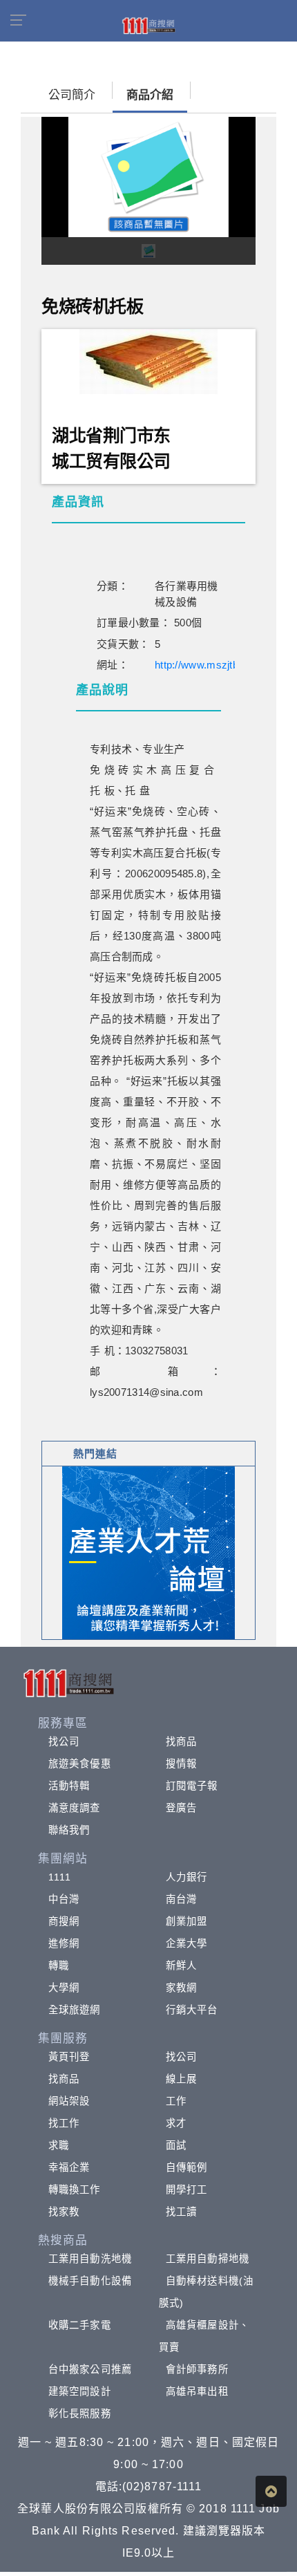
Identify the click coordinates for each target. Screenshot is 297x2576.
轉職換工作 (75, 2190)
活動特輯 (69, 1786)
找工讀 (181, 2212)
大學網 (64, 1988)
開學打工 (186, 2190)
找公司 (64, 1742)
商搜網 (64, 1921)
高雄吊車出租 (197, 2391)
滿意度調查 (75, 1808)
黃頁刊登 (69, 2057)
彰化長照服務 (80, 2414)
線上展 (181, 2079)
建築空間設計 (80, 2391)
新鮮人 (181, 1966)
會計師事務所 (197, 2369)
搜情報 (181, 1764)
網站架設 (69, 2101)
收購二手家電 (80, 2325)
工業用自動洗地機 (90, 2259)
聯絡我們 (69, 1830)
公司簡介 (72, 95)
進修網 (64, 1943)
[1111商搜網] (148, 25)
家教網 (181, 1988)
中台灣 (64, 1899)
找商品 (181, 1742)
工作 (176, 2101)
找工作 (64, 2123)
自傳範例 (186, 2167)
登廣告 (181, 1808)
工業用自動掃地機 (208, 2259)
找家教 (64, 2212)
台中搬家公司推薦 (90, 2369)
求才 (176, 2123)
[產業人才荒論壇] (148, 1552)
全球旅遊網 (75, 2010)
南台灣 (181, 1899)
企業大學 (186, 1943)
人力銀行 (186, 1877)
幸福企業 (69, 2167)
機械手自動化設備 (90, 2281)
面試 (176, 2145)
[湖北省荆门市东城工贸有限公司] (148, 360)
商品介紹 (150, 95)
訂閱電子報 (192, 1786)
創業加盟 (186, 1921)
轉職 (59, 1966)
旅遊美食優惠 (80, 1764)
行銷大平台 (192, 2010)
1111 (60, 1877)
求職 (59, 2145)
